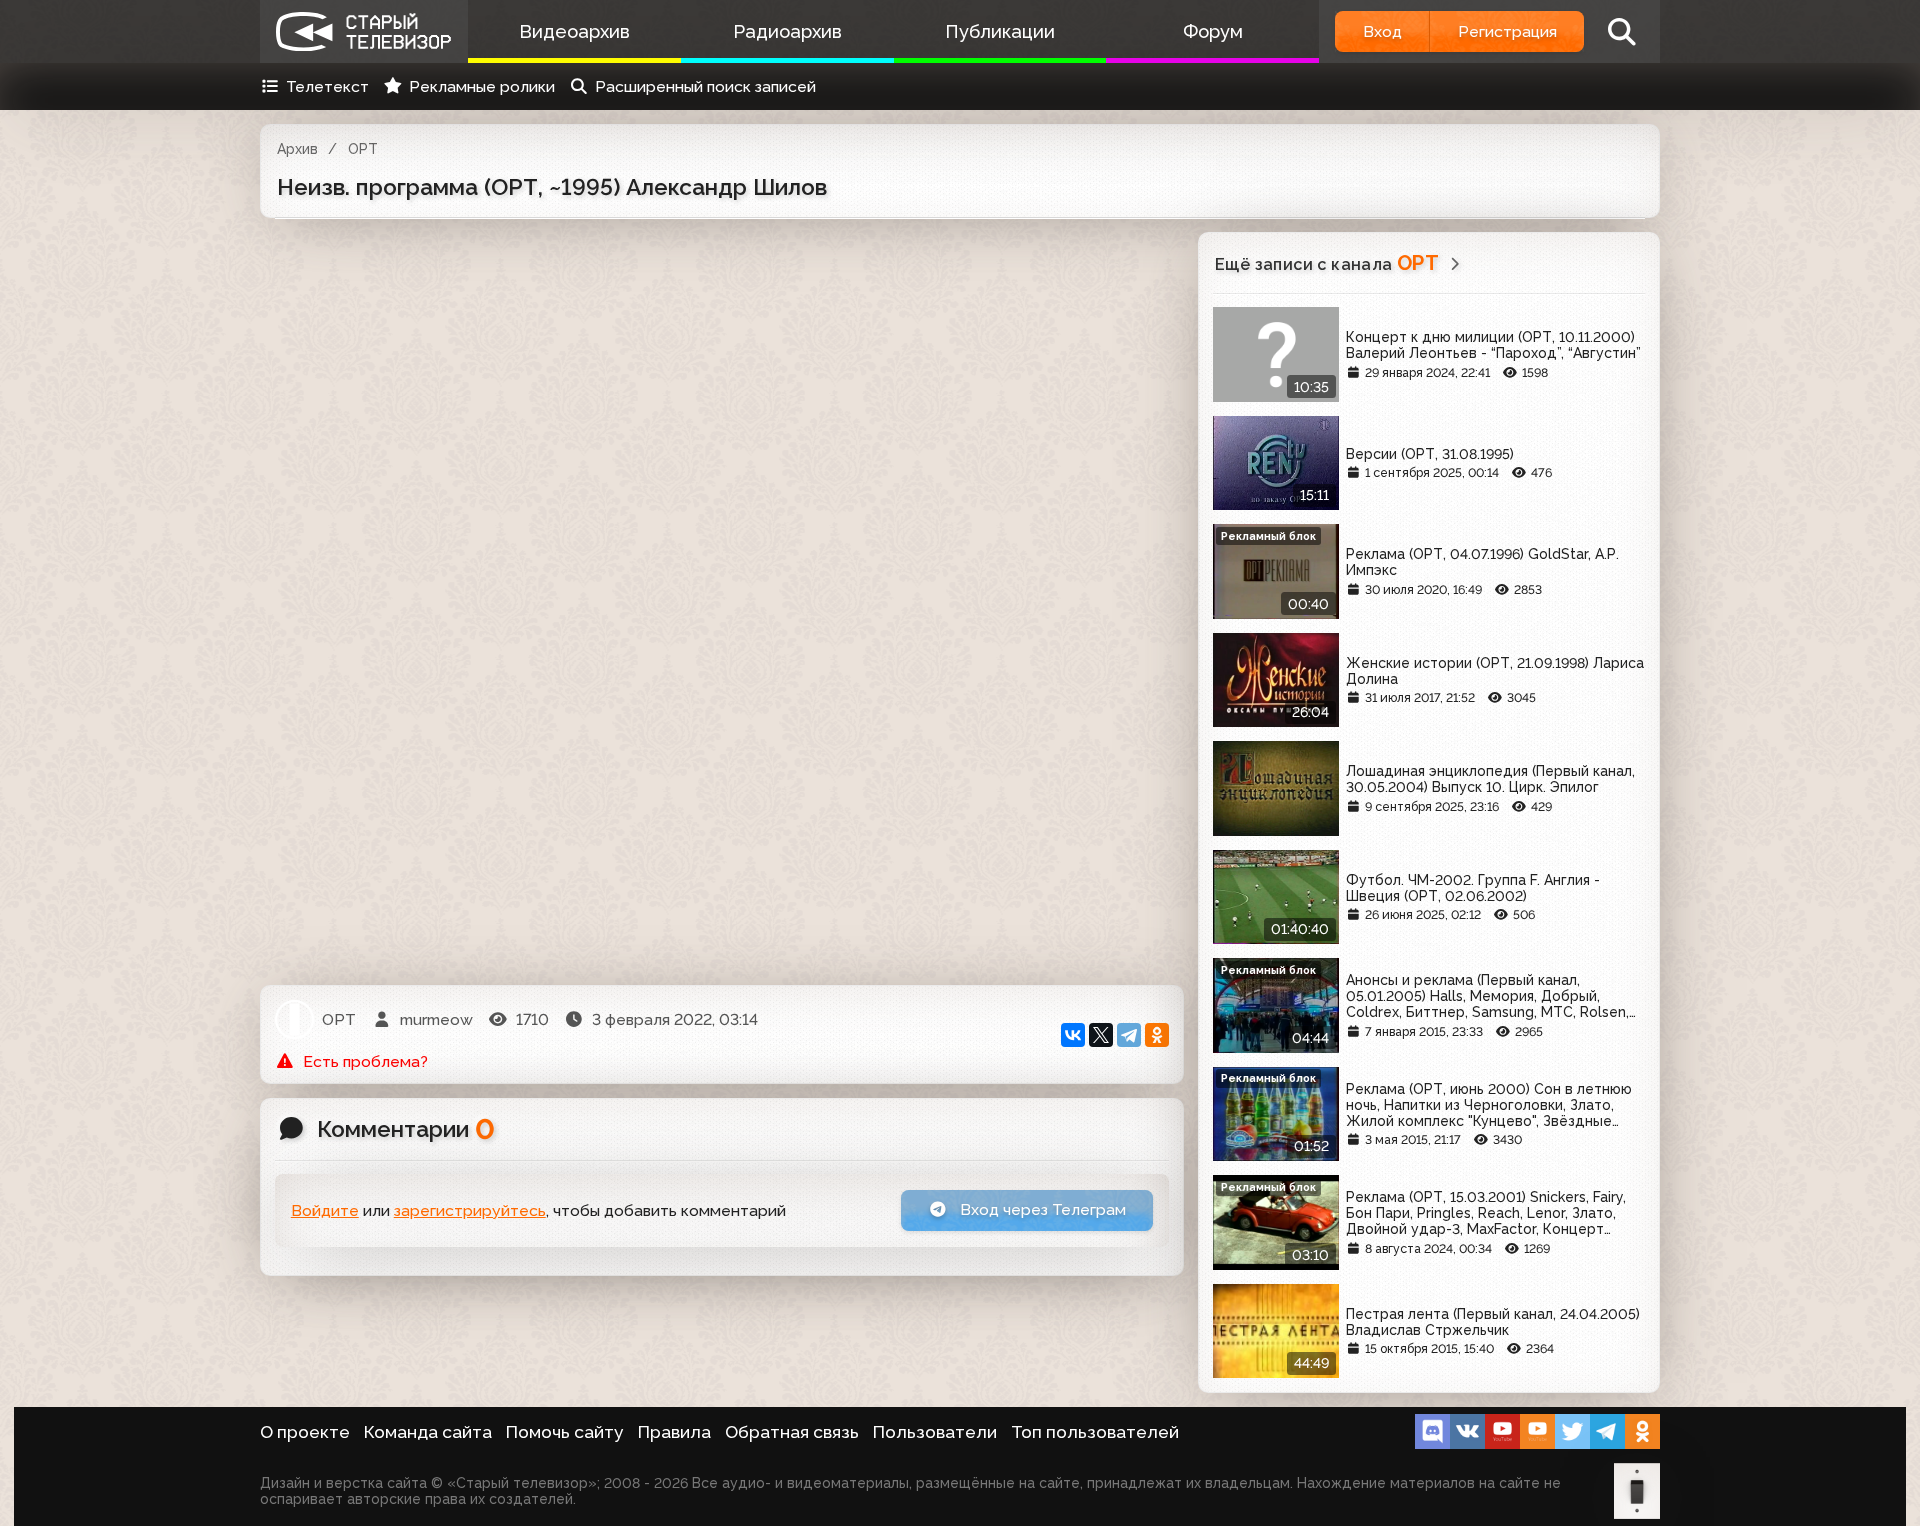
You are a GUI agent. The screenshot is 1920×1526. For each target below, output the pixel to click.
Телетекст (327, 86)
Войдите (325, 1210)
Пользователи (935, 1432)
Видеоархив (574, 31)
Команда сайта (428, 1432)
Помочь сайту (565, 1432)
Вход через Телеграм (1041, 1209)
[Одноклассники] (1157, 1035)
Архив (297, 149)
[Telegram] (1129, 1035)
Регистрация (1507, 31)
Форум (1213, 31)
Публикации (1000, 31)
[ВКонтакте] (1073, 1035)
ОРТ (363, 149)
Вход (1382, 31)
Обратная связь (792, 1432)
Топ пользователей (1095, 1432)
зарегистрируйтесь (470, 1210)
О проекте (305, 1432)
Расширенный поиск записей (705, 86)
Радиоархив (787, 31)
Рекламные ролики (482, 86)
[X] (1101, 1035)
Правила (674, 1432)
